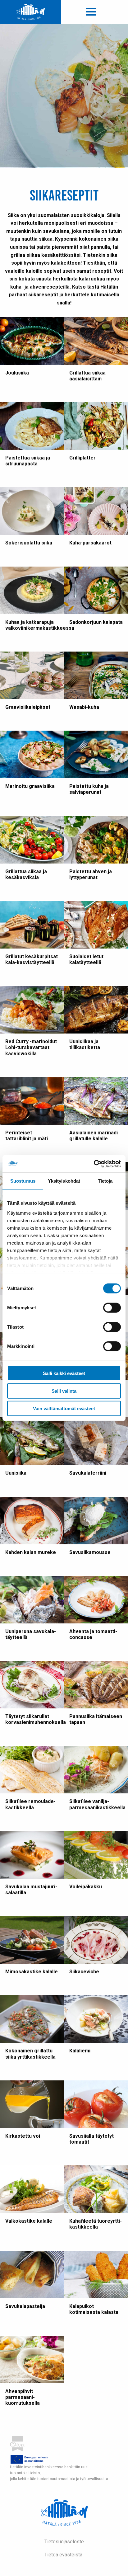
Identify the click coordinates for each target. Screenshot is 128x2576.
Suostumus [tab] (23, 1181)
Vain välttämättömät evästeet (64, 1408)
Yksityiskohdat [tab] (64, 1181)
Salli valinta (64, 1391)
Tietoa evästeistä (63, 2555)
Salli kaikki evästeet (64, 1373)
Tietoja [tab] (105, 1181)
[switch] (112, 1308)
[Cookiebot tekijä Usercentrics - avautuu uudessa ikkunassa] (94, 1164)
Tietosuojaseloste (64, 2542)
